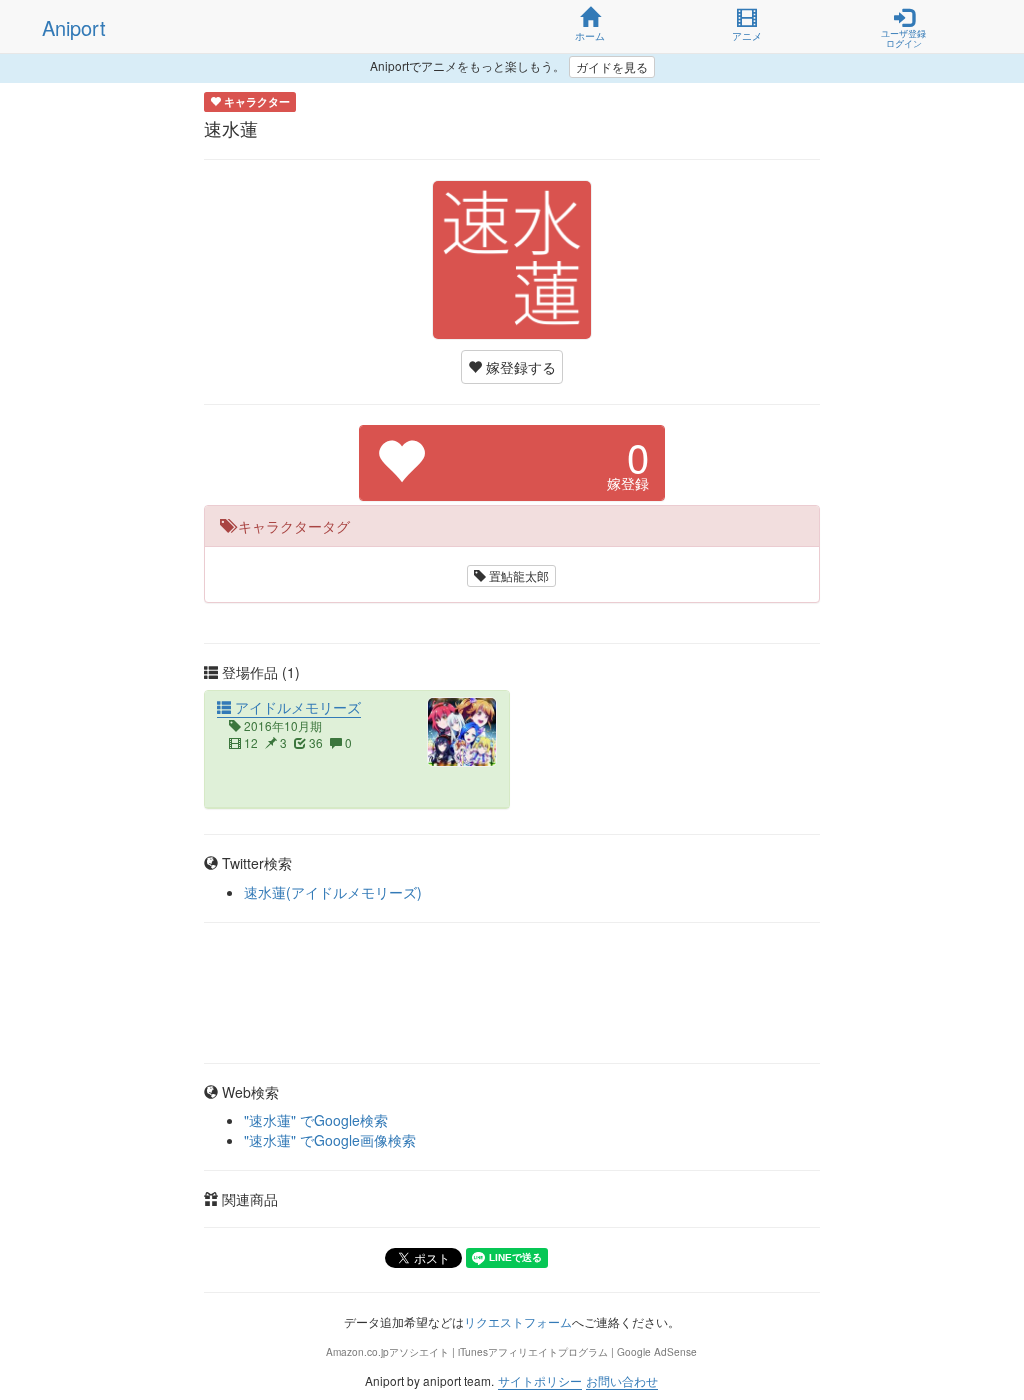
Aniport (74, 27)
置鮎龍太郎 (517, 575)
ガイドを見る (612, 66)
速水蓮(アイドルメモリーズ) (333, 892)
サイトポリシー (540, 1380)
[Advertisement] (512, 993)
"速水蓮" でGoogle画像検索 (330, 1140)
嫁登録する (519, 367)
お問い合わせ (622, 1380)
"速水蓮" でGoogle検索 (316, 1120)
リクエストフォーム (518, 1321)
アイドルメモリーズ (296, 707)
